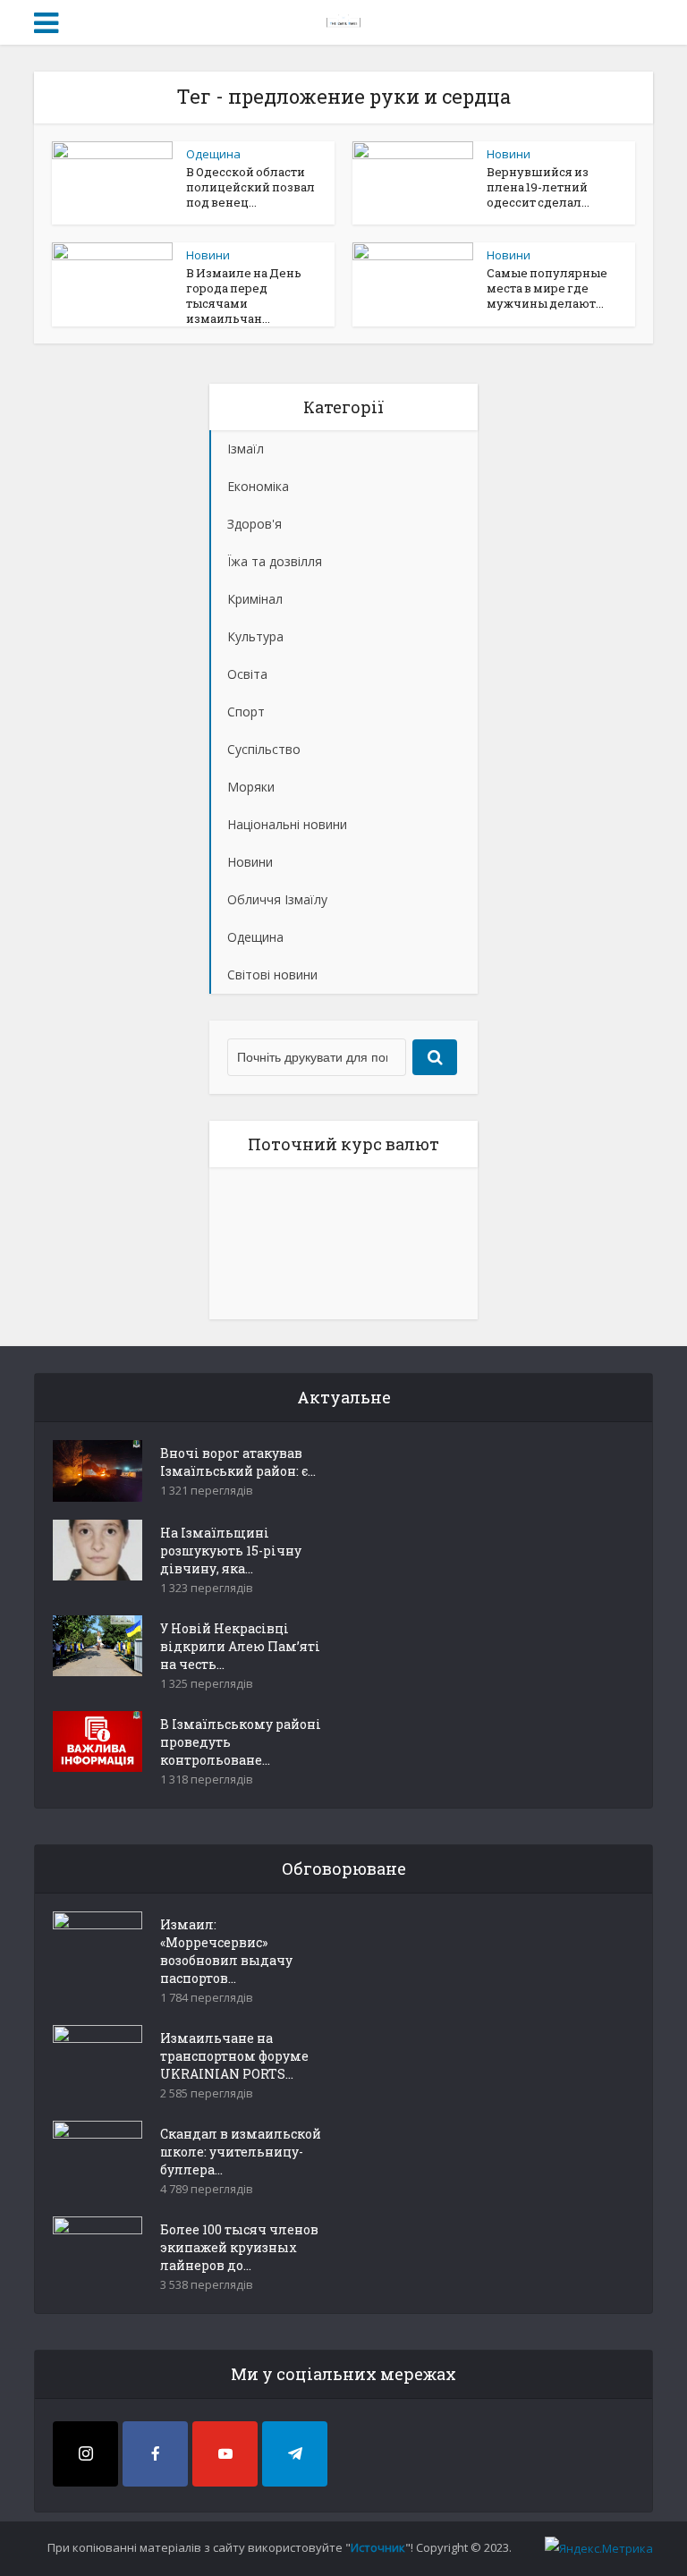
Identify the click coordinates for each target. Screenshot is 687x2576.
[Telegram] (295, 2454)
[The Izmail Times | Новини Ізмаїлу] (343, 20)
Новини (509, 154)
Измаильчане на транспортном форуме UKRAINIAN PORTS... (234, 2056)
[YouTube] (225, 2454)
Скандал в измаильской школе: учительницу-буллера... (241, 2152)
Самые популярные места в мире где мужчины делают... (547, 288)
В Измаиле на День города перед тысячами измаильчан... (244, 296)
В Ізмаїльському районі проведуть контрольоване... (241, 1742)
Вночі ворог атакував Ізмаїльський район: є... (238, 1462)
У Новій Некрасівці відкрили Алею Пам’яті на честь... (240, 1646)
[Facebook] (155, 2454)
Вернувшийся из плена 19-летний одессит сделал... (538, 187)
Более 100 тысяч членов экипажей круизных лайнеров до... (239, 2247)
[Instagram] (85, 2454)
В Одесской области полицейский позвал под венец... (250, 187)
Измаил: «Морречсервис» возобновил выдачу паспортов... (226, 1951)
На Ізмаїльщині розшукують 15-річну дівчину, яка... (231, 1551)
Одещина (213, 154)
